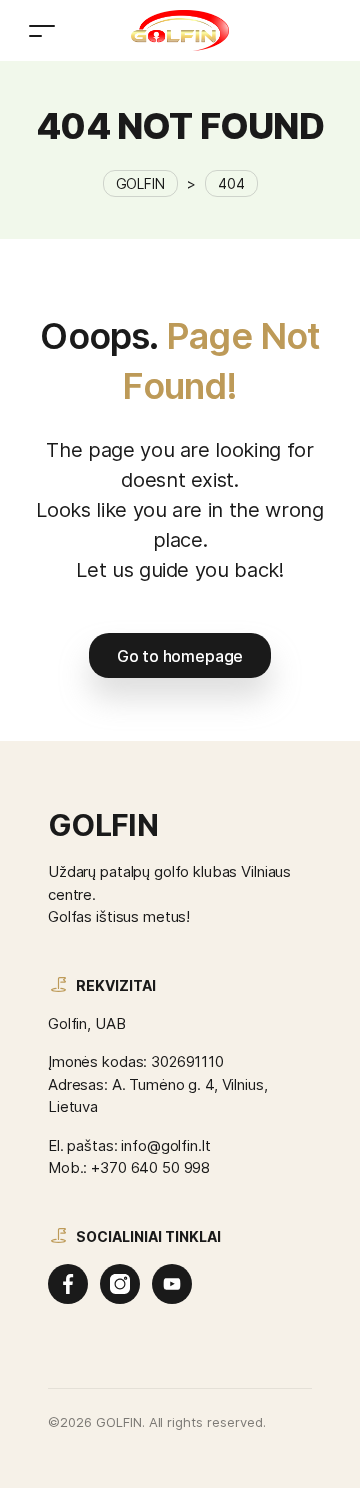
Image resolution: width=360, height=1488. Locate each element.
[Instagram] (120, 1284)
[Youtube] (172, 1284)
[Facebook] (68, 1284)
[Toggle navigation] (42, 30)
